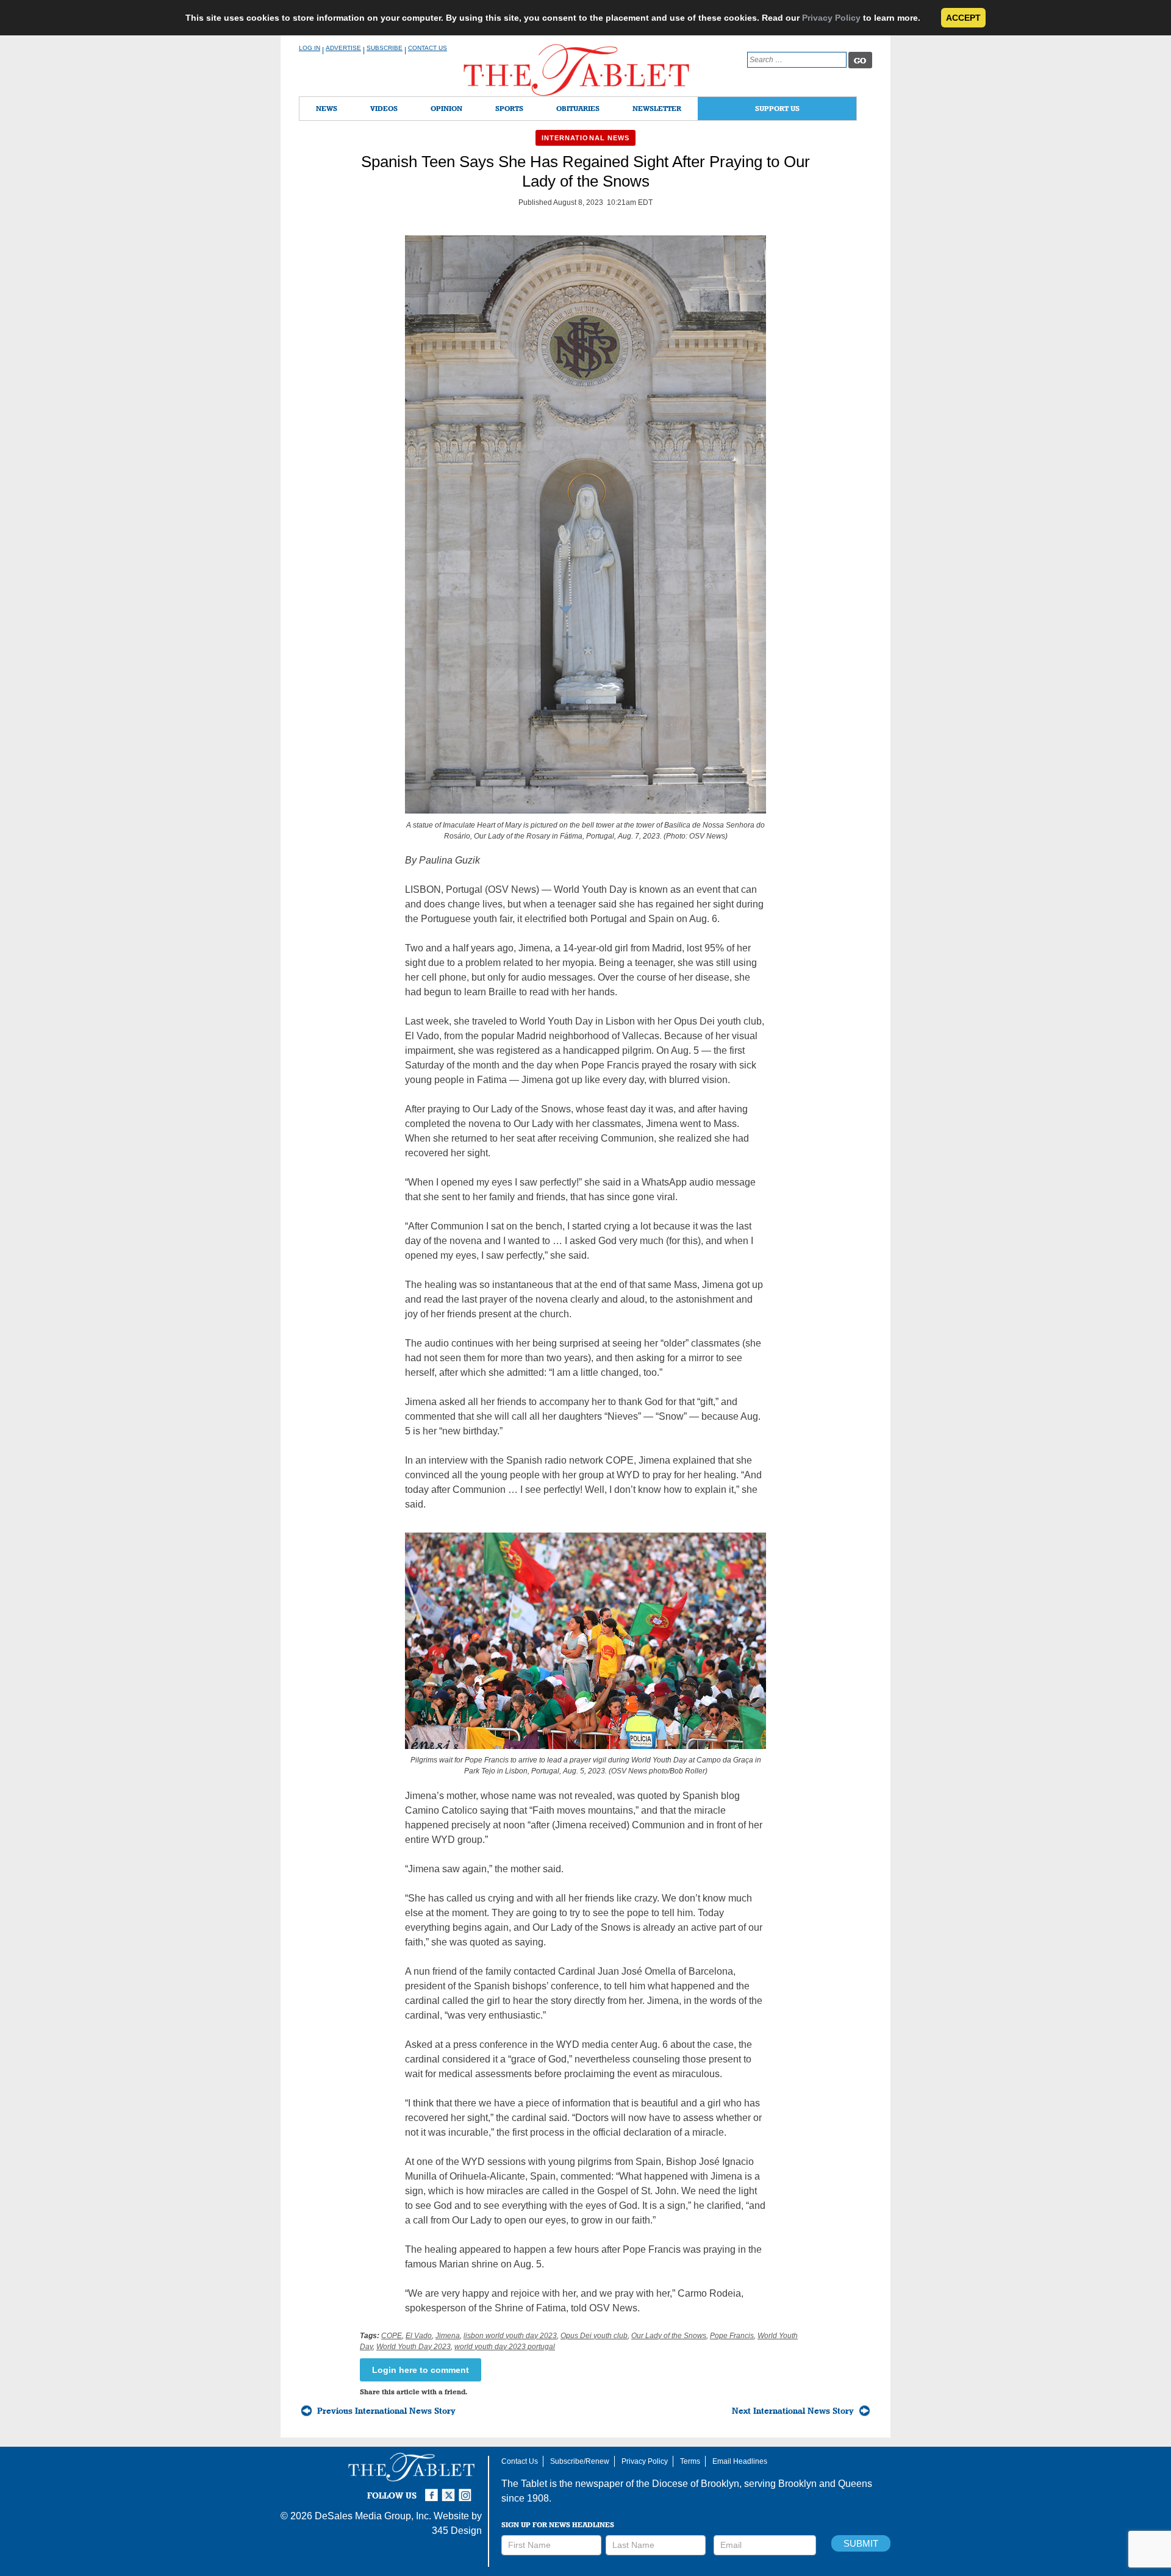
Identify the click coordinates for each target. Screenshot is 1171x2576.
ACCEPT (963, 18)
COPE (392, 2336)
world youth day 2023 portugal (505, 2347)
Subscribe (385, 48)
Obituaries (578, 108)
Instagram (467, 2490)
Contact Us (428, 48)
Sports (509, 108)
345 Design (457, 2531)
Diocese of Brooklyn (696, 2484)
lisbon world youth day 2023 (510, 2336)
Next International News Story (793, 2411)
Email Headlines (740, 2461)
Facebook (433, 2490)
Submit (861, 2543)
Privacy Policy (831, 18)
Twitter (450, 2490)
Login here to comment (421, 2370)
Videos (384, 108)
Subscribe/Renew (580, 2461)
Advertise (343, 48)
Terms (690, 2461)
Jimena (448, 2336)
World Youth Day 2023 (414, 2347)
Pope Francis (732, 2336)
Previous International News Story (386, 2411)
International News (586, 138)
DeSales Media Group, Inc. (373, 2516)
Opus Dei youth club (594, 2336)
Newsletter (657, 108)
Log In (310, 48)
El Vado (419, 2336)
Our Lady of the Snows (669, 2336)
